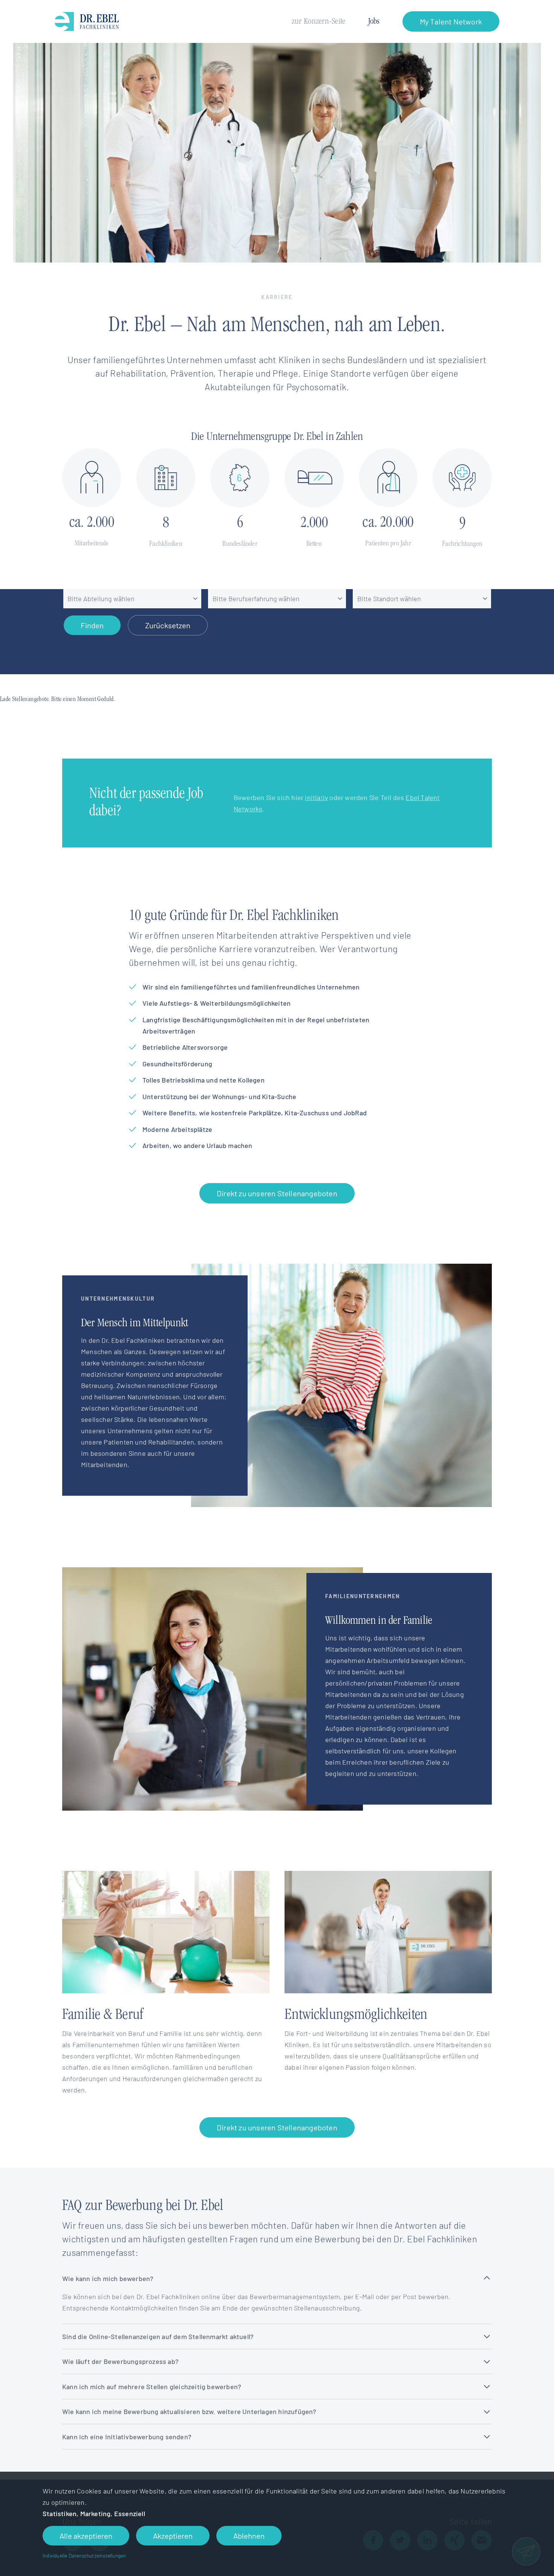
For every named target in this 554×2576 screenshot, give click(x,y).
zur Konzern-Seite (319, 22)
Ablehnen (249, 2536)
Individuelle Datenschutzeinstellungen (84, 2555)
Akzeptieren (173, 2536)
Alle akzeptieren (86, 2536)
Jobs (374, 22)
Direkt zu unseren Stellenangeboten (277, 1193)
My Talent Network (451, 21)
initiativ (316, 797)
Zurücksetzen (168, 625)
